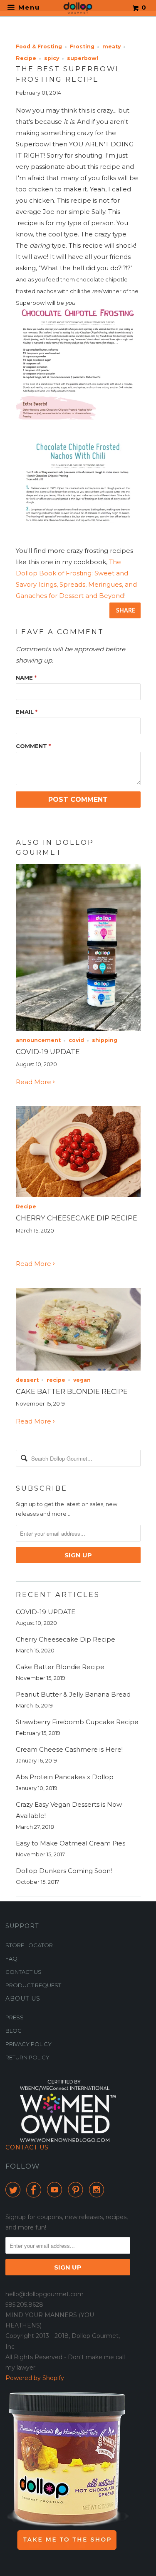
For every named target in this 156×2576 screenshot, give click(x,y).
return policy (27, 2057)
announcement (38, 1040)
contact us (24, 1972)
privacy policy (28, 2044)
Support (22, 1926)
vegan (82, 1380)
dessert (27, 1380)
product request (33, 1985)
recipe (56, 1380)
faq (11, 1958)
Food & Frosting (39, 46)
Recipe (26, 58)
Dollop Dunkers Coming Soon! (64, 1871)
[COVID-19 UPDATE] (78, 1028)
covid (76, 1040)
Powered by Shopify (35, 2378)
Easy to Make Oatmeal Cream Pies (71, 1843)
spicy (52, 58)
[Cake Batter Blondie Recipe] (78, 1368)
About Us (23, 1999)
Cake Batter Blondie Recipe (72, 1391)
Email (27, 712)
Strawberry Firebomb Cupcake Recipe (77, 1722)
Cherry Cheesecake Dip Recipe (77, 1218)
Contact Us (27, 2147)
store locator (29, 1945)
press (15, 2017)
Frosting (82, 46)
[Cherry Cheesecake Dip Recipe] (78, 1195)
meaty (111, 46)
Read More (34, 1082)
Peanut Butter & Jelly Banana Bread (73, 1694)
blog (14, 2031)
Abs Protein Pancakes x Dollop (65, 1777)
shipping (105, 1040)
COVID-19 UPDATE (48, 1052)
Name (26, 678)
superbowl (83, 58)
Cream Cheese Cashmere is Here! (69, 1749)
